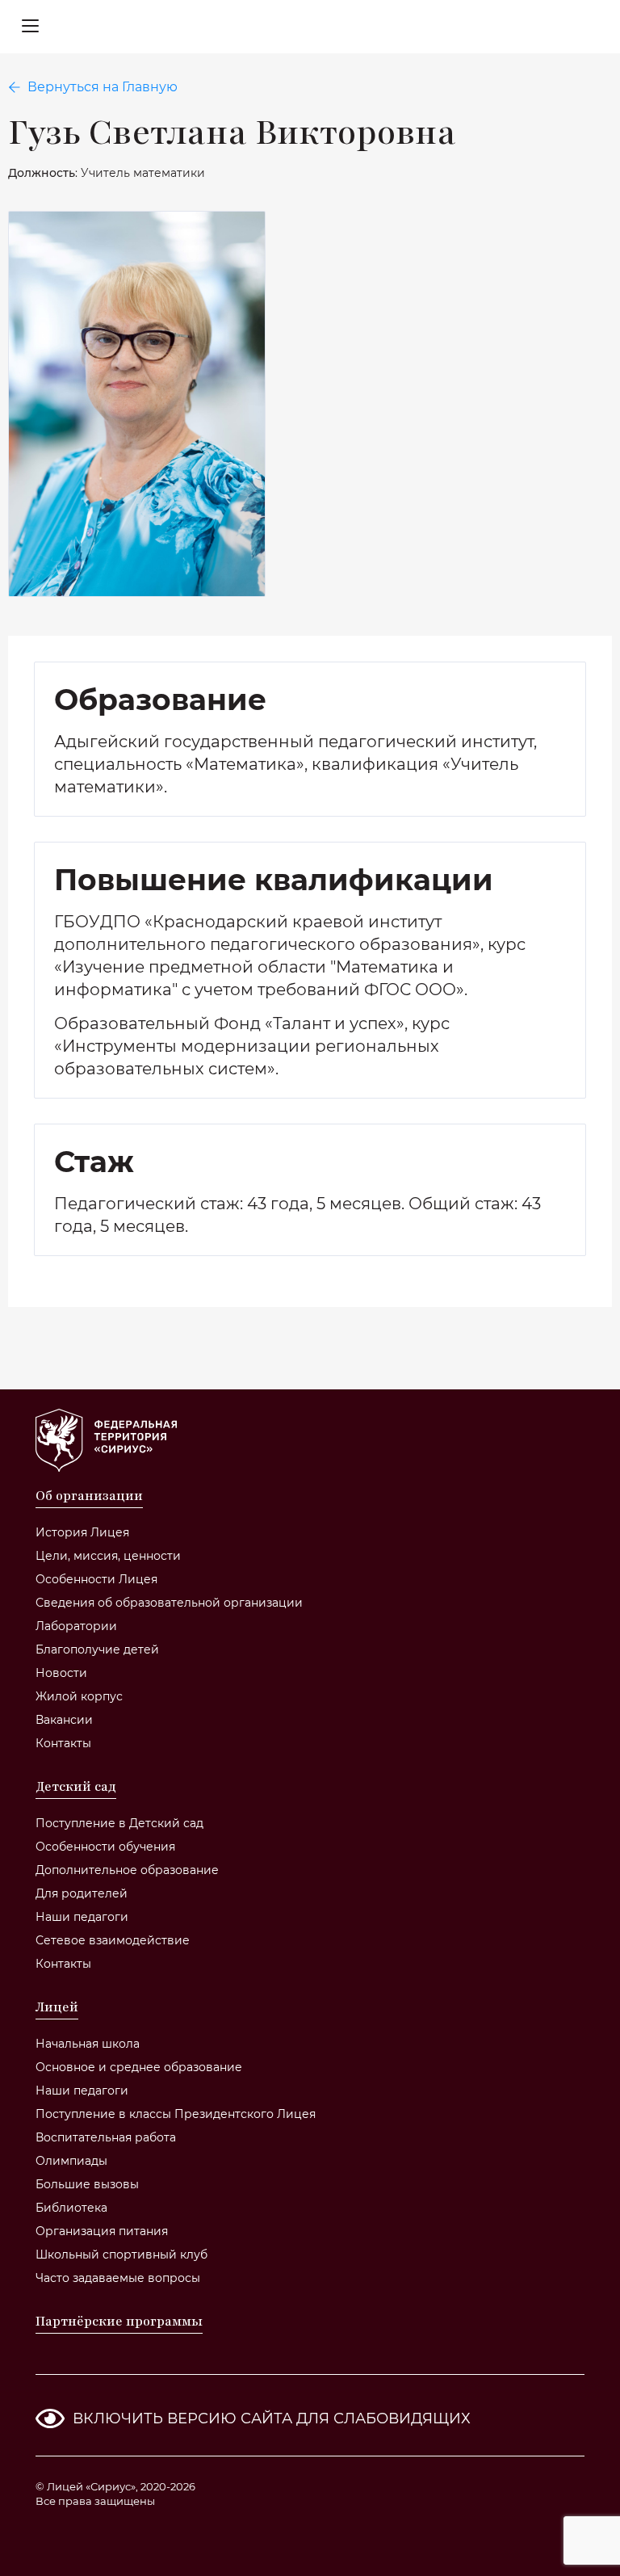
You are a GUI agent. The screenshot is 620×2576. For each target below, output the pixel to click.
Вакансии (64, 1720)
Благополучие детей (97, 1649)
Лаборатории (76, 1626)
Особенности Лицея (96, 1579)
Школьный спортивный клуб (121, 2255)
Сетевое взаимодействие (113, 1940)
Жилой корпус (79, 1696)
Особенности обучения (105, 1847)
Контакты (63, 1743)
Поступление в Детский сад (119, 1823)
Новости (61, 1673)
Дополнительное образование (127, 1870)
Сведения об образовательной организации (169, 1603)
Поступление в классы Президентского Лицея (176, 2114)
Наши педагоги (82, 1917)
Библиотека (71, 2208)
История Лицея (82, 1532)
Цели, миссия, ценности (108, 1556)
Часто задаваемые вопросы (118, 2278)
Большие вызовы (87, 2184)
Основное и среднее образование (139, 2067)
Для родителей (82, 1893)
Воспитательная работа (106, 2137)
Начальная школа (88, 2044)
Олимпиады (71, 2161)
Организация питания (102, 2231)
